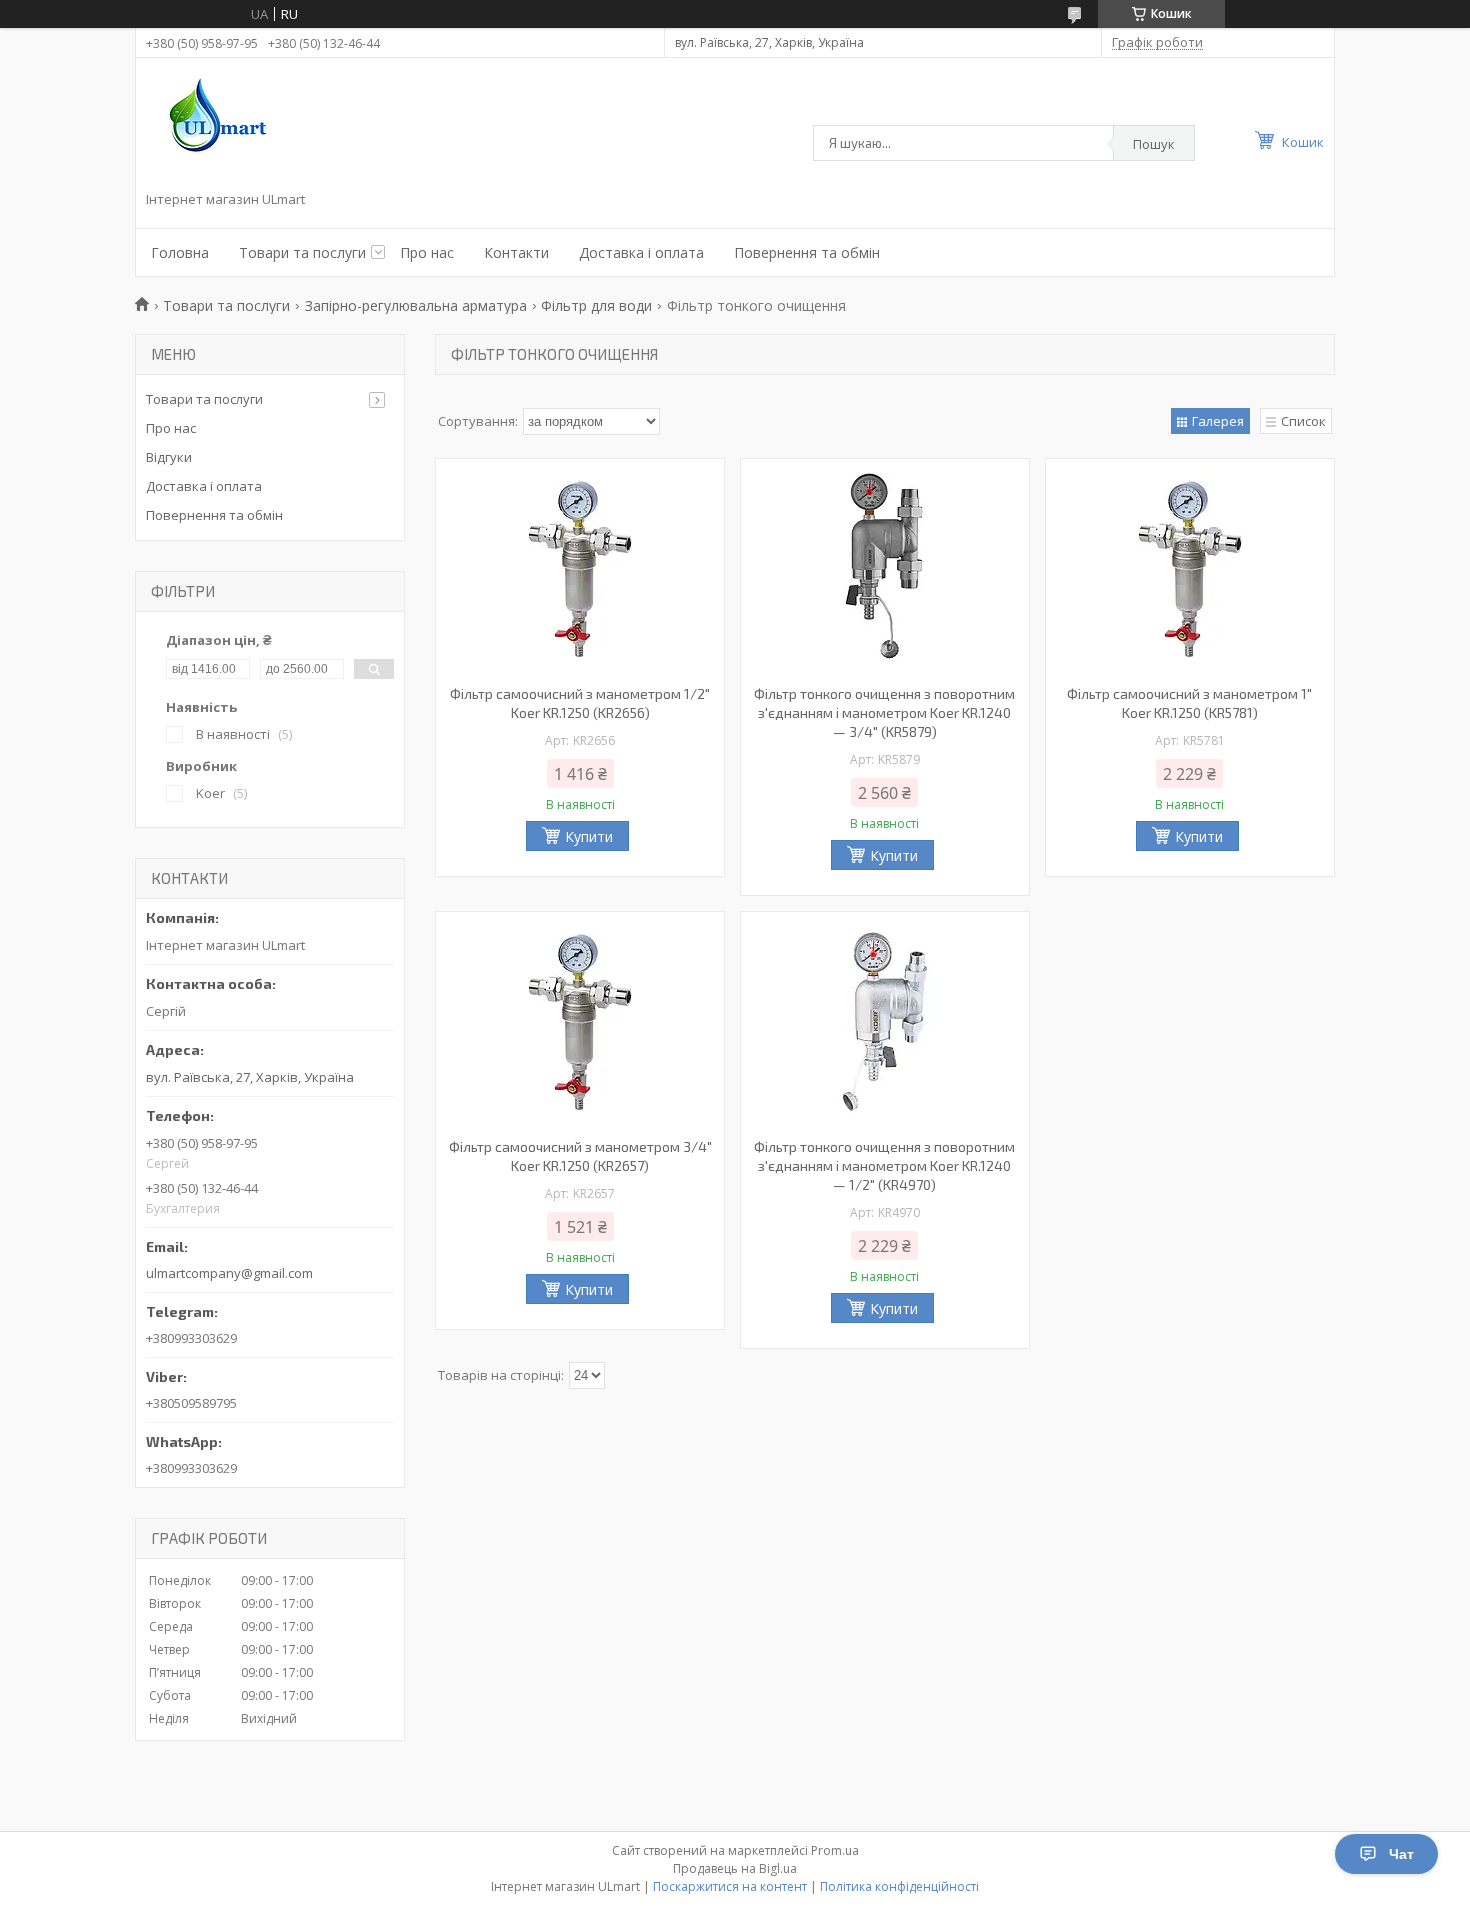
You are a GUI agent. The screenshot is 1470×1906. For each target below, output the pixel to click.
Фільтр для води (596, 305)
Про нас (427, 252)
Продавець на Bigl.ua (735, 1868)
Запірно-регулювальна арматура (416, 305)
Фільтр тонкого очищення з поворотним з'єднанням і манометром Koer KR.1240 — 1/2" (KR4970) (884, 1165)
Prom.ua (835, 1850)
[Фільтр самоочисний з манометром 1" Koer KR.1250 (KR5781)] (1190, 569)
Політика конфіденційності (899, 1886)
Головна (180, 252)
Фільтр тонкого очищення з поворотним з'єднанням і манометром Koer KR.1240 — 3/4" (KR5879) (884, 712)
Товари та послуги (302, 252)
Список (1303, 421)
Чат (1401, 1854)
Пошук (1154, 144)
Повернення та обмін (807, 252)
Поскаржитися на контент (730, 1886)
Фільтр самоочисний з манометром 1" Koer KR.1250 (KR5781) (1189, 703)
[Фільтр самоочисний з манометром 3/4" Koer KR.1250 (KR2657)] (580, 1022)
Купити (589, 836)
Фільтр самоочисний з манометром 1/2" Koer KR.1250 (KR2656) (580, 703)
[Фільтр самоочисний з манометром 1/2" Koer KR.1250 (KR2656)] (580, 569)
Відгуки (169, 457)
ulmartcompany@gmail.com (229, 1273)
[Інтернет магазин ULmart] (212, 128)
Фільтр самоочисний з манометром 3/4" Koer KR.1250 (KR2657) (580, 1156)
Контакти (516, 252)
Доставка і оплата (641, 252)
